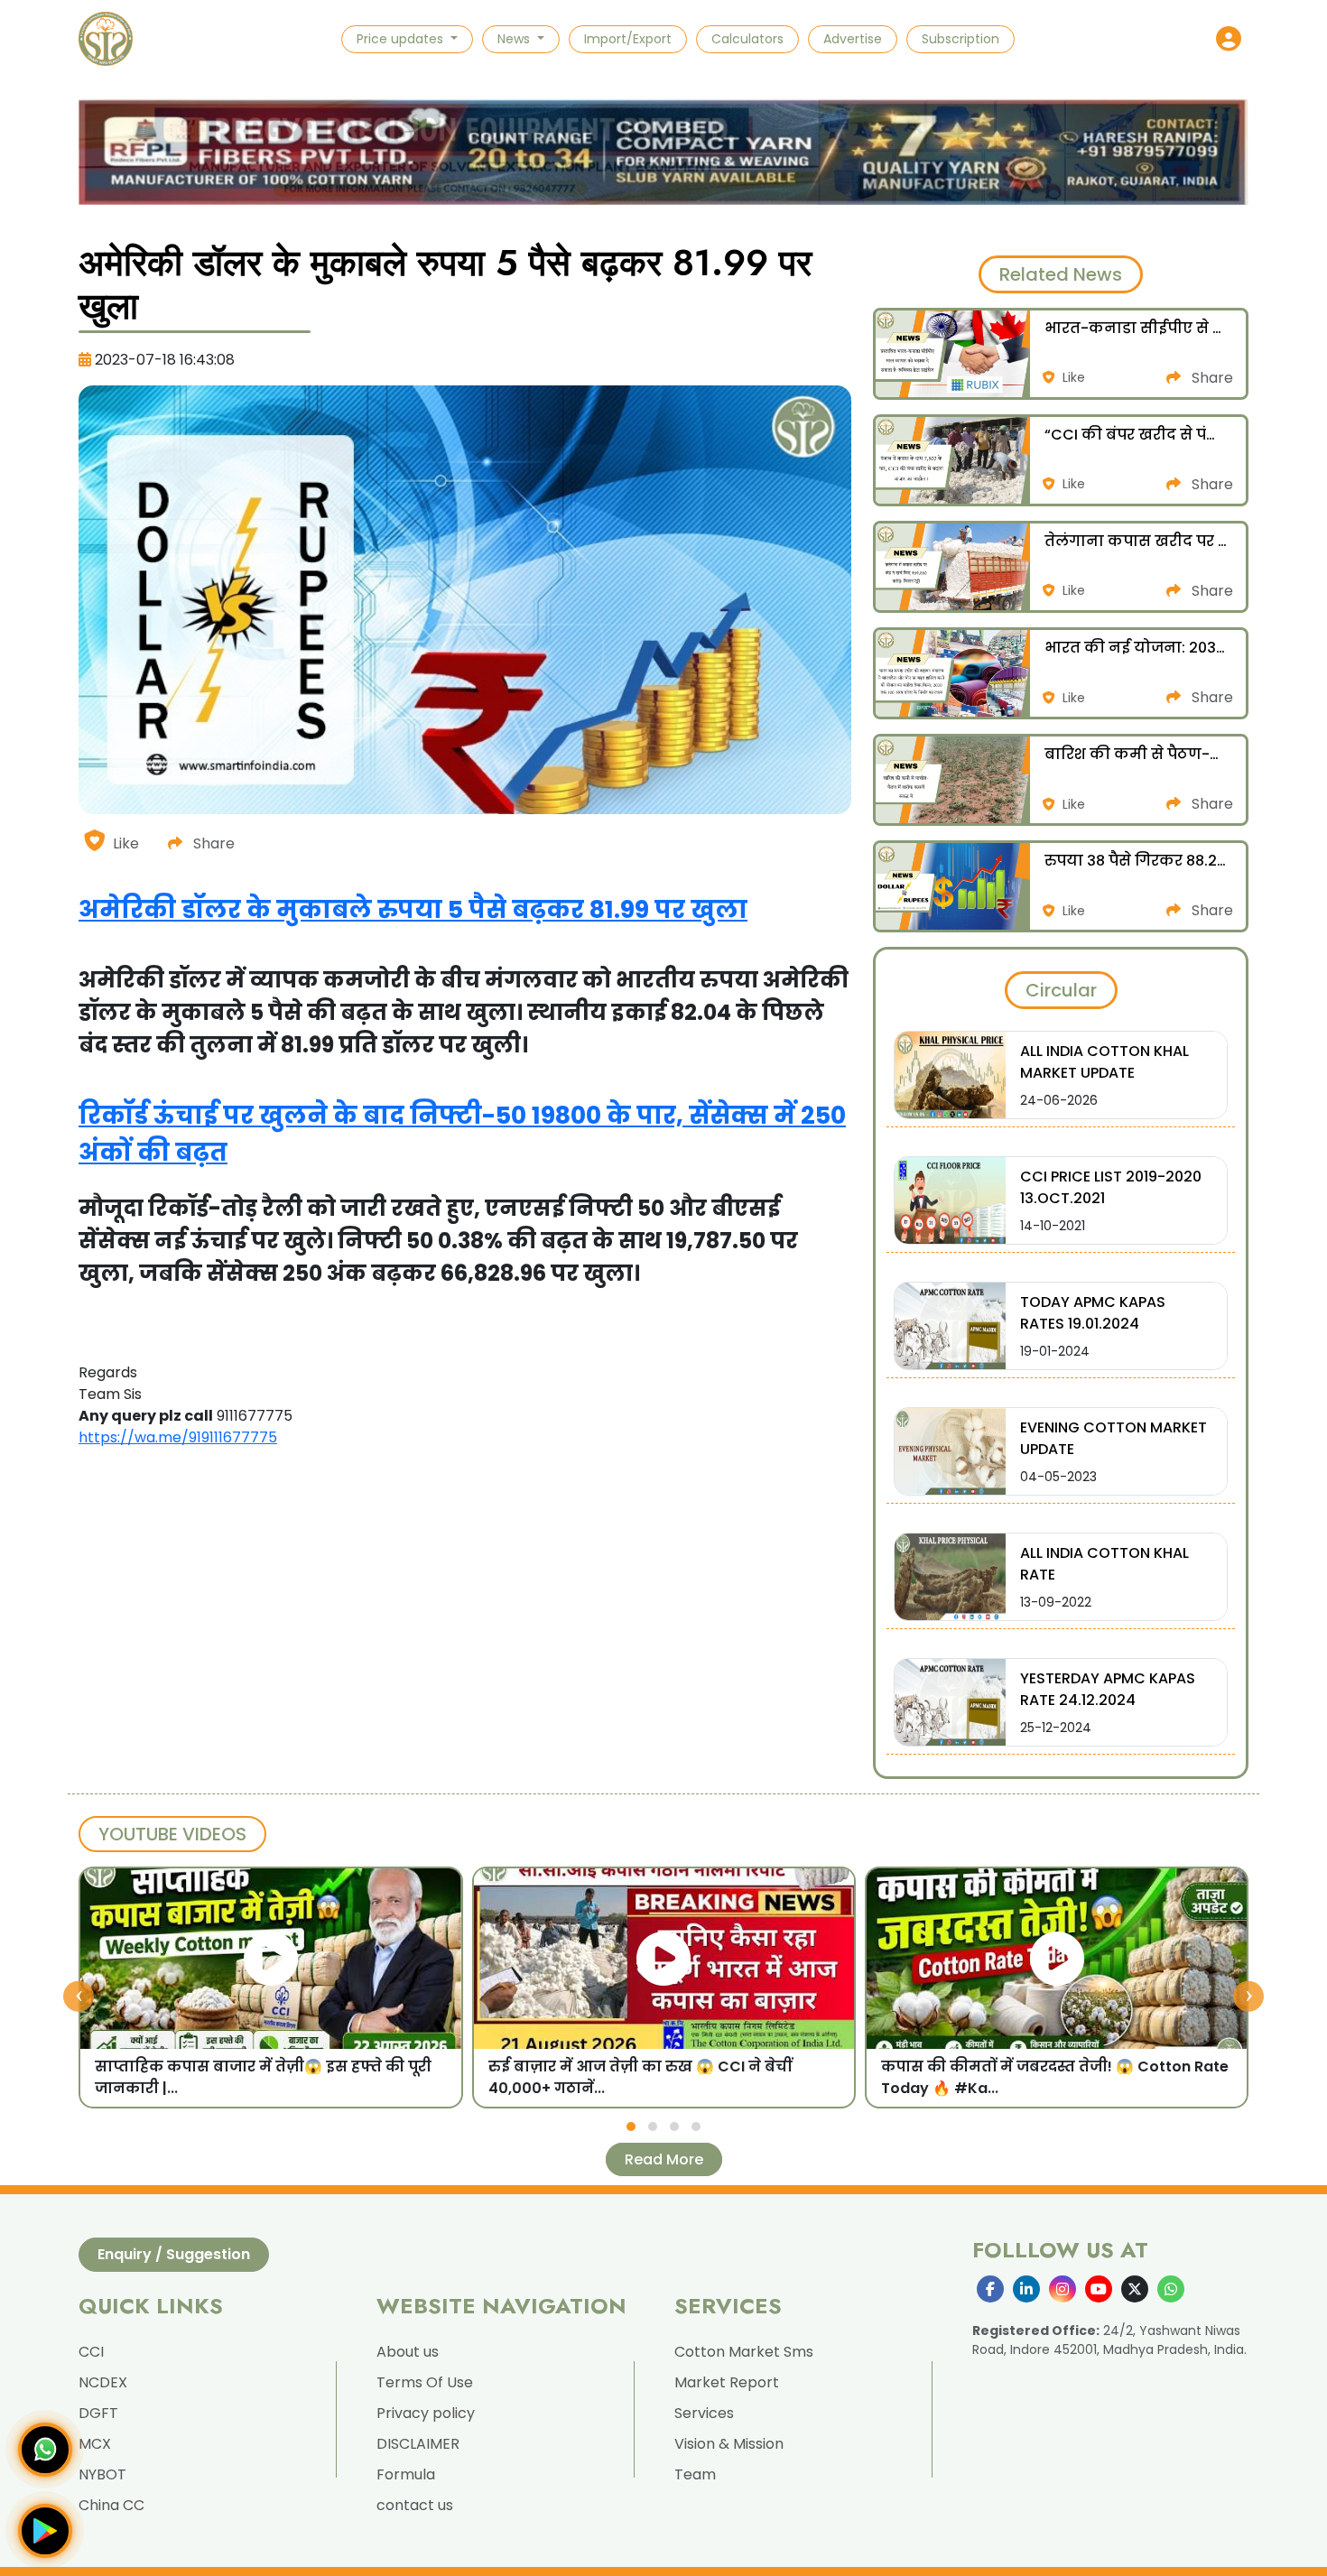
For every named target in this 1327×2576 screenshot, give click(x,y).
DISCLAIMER (418, 2444)
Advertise (853, 39)
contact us (415, 2505)
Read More (664, 2159)
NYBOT (102, 2474)
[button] (1229, 39)
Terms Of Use (425, 2382)
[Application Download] (45, 2531)
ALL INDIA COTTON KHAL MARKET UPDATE (1104, 1062)
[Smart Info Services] (106, 39)
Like (126, 843)
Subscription (960, 39)
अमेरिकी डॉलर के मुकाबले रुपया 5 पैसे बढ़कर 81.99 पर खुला (413, 909)
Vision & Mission (729, 2444)
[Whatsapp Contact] (45, 2450)
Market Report (727, 2382)
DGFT (98, 2413)
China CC (111, 2505)
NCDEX (103, 2382)
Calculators (747, 39)
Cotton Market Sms (744, 2352)
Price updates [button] (402, 39)
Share (212, 843)
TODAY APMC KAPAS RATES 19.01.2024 (1093, 1313)
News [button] (515, 39)
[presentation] (79, 1997)
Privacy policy (426, 2413)
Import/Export (628, 39)
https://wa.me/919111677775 (178, 1437)
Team (695, 2474)
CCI (91, 2352)
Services (704, 2413)
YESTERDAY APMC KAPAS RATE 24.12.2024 (1108, 1689)
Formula (406, 2474)
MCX (95, 2444)
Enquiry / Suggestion (174, 2254)
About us (408, 2352)
